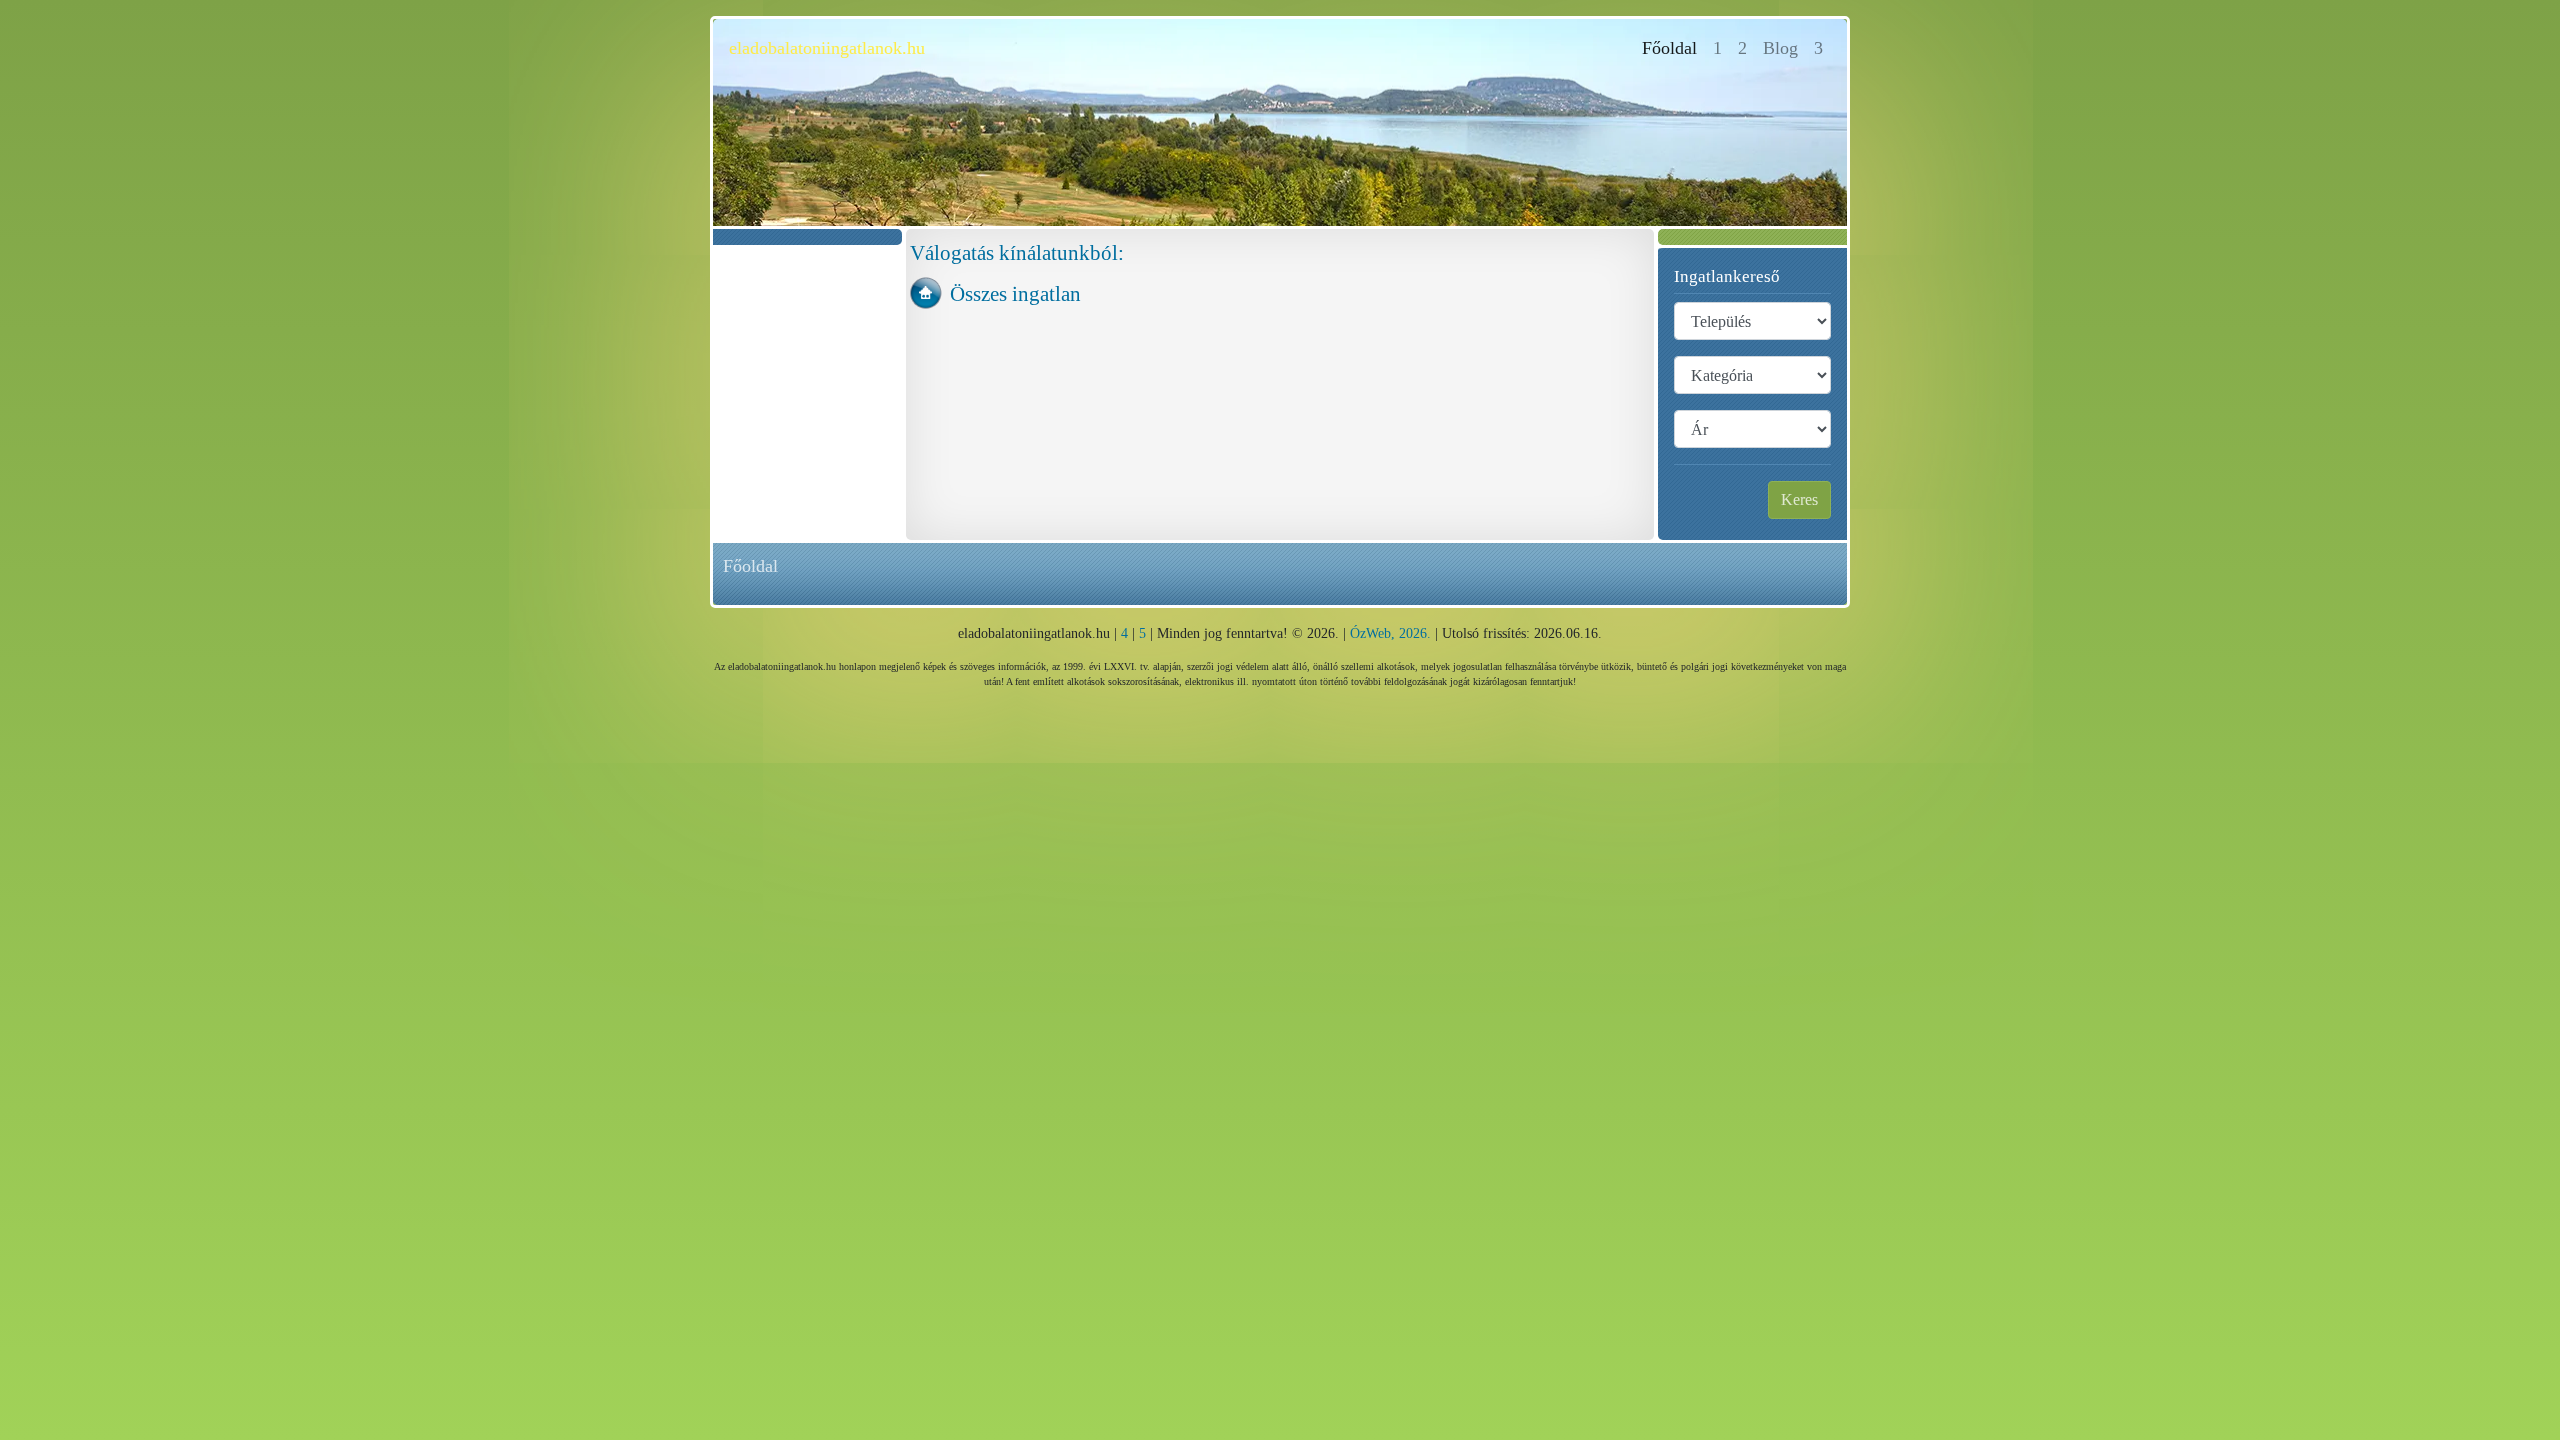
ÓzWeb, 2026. (1390, 633)
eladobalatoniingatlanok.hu (827, 48)
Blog (1780, 48)
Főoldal (1673, 48)
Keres (1799, 499)
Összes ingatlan (1015, 293)
